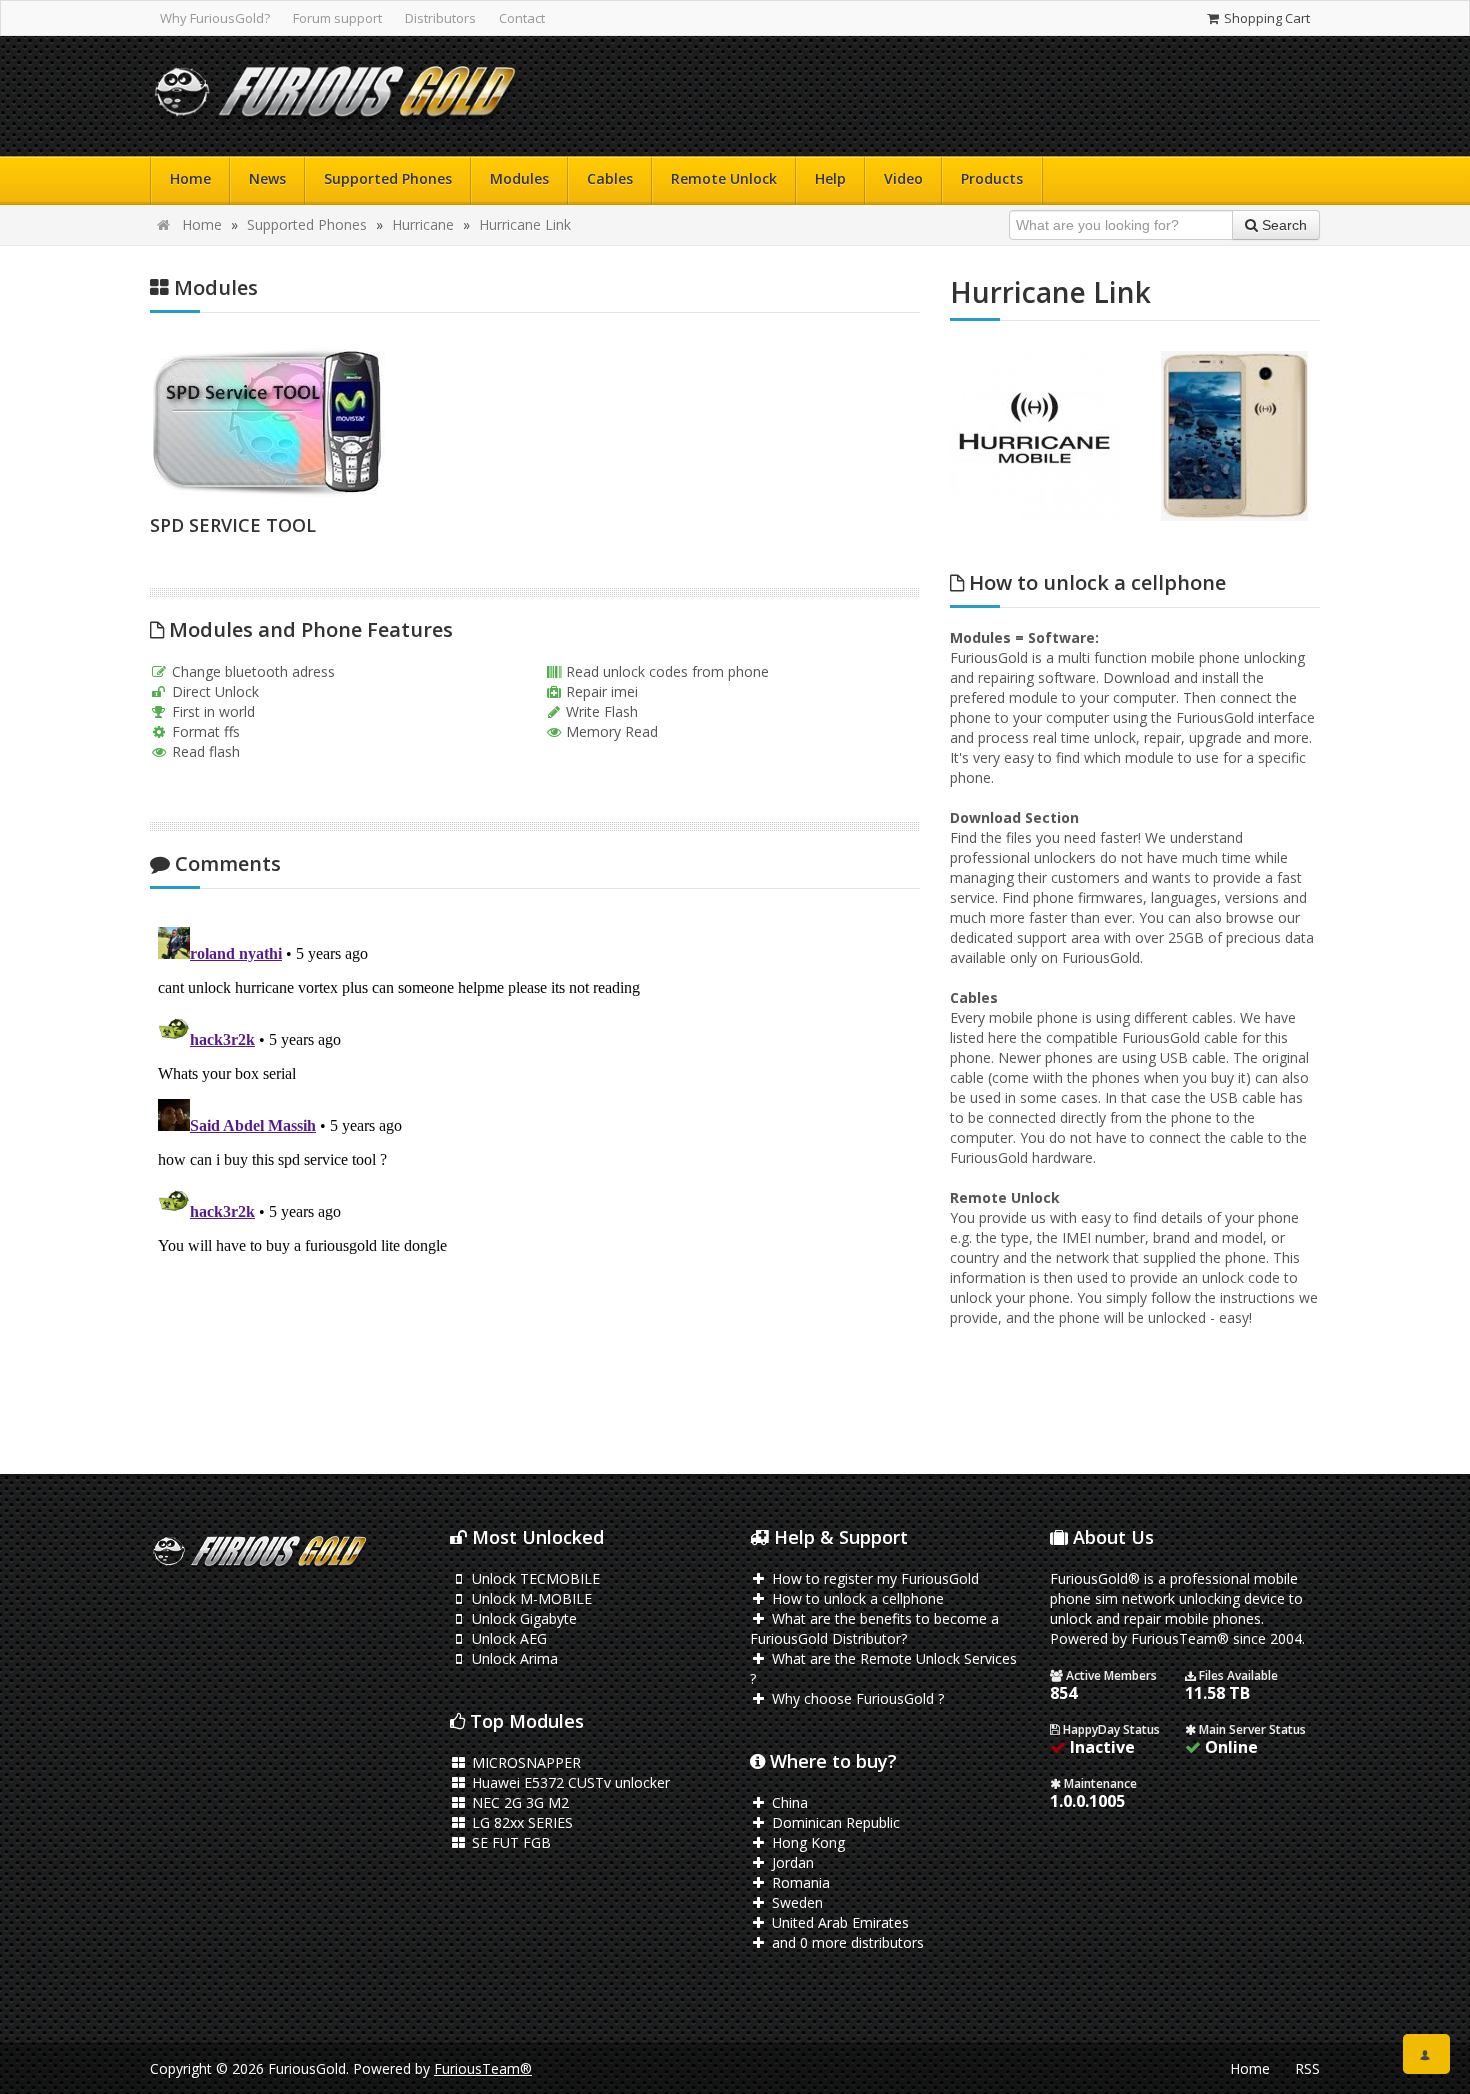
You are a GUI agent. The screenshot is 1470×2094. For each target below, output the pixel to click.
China (788, 1802)
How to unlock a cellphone (856, 1598)
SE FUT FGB (509, 1842)
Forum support (337, 18)
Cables (610, 178)
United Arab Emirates (838, 1922)
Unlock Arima (513, 1658)
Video (903, 178)
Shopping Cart (1265, 18)
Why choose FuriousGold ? (856, 1698)
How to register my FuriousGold (873, 1578)
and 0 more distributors (846, 1942)
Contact (522, 18)
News (267, 178)
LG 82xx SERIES (520, 1822)
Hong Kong (806, 1842)
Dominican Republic (834, 1822)
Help (830, 178)
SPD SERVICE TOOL (233, 525)
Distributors (440, 18)
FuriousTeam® (483, 2068)
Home (190, 178)
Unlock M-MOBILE (530, 1598)
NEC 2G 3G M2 (518, 1802)
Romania (799, 1882)
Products (992, 178)
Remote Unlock (724, 178)
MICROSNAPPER (524, 1762)
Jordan (791, 1862)
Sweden (795, 1902)
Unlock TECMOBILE (534, 1578)
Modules (519, 178)
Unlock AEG (507, 1638)
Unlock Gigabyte (522, 1618)
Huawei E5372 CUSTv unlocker (569, 1782)
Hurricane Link (525, 224)
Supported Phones (388, 178)
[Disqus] (535, 1169)
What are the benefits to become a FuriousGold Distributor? (874, 1628)
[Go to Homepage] (335, 96)
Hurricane (423, 224)
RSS (1307, 2068)
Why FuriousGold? (215, 18)
